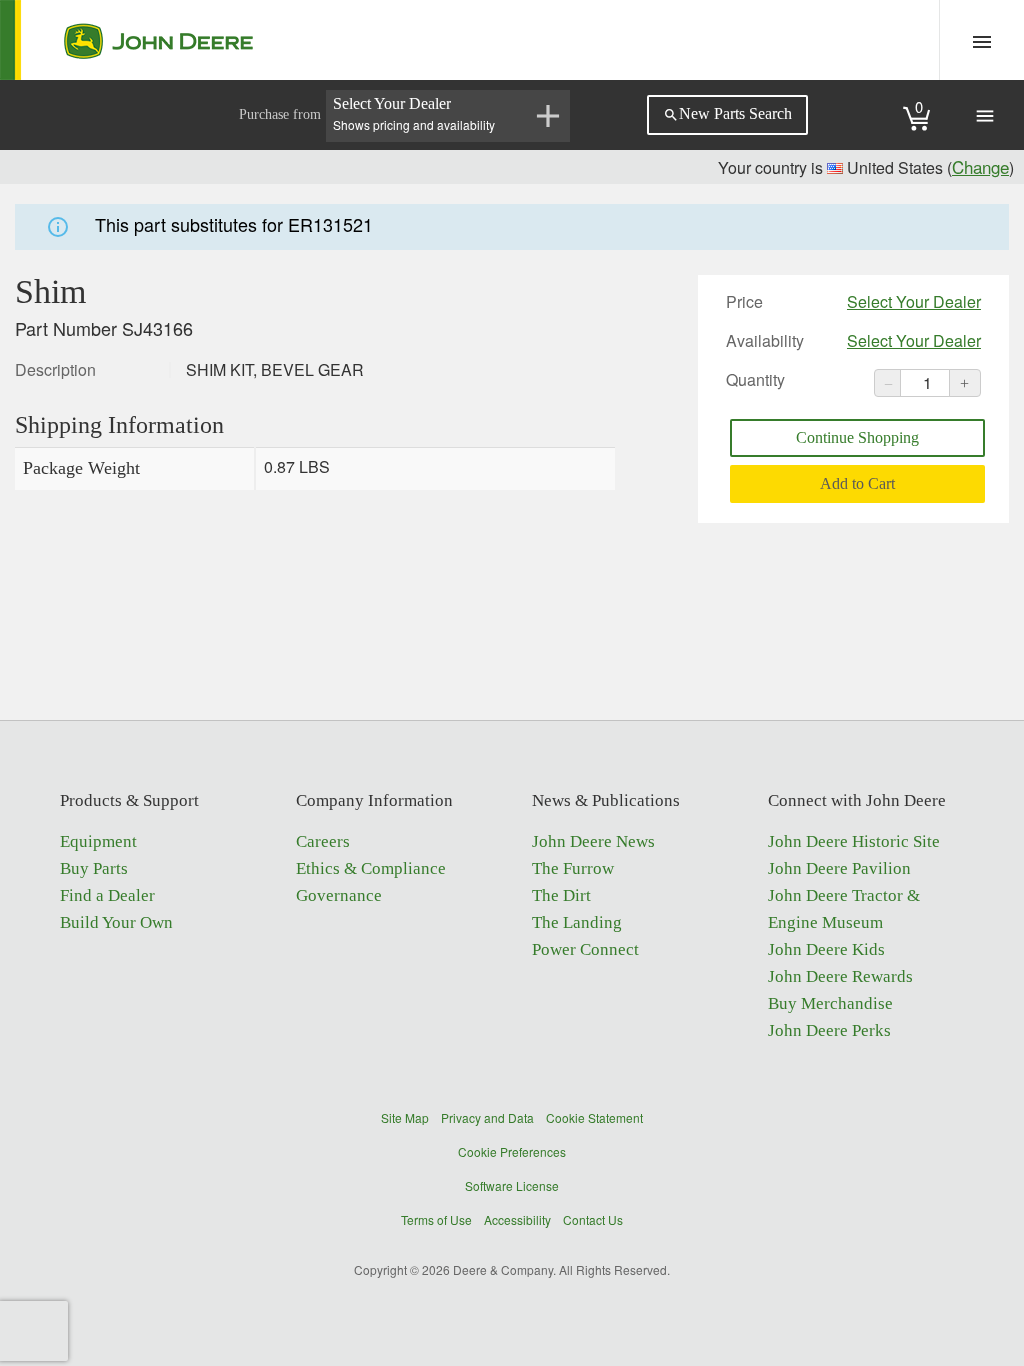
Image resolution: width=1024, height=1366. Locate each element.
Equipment (98, 841)
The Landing (577, 922)
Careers (323, 841)
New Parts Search (727, 114)
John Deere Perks (829, 1030)
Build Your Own (116, 922)
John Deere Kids (826, 949)
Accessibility (517, 1219)
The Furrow (573, 868)
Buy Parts (94, 868)
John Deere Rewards (840, 976)
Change (980, 166)
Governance (339, 895)
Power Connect (585, 949)
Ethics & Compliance (371, 868)
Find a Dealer (107, 895)
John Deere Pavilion (839, 868)
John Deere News (593, 841)
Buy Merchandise (830, 1003)
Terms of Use (436, 1219)
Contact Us (593, 1219)
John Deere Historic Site (854, 841)
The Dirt (561, 895)
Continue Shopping (857, 437)
